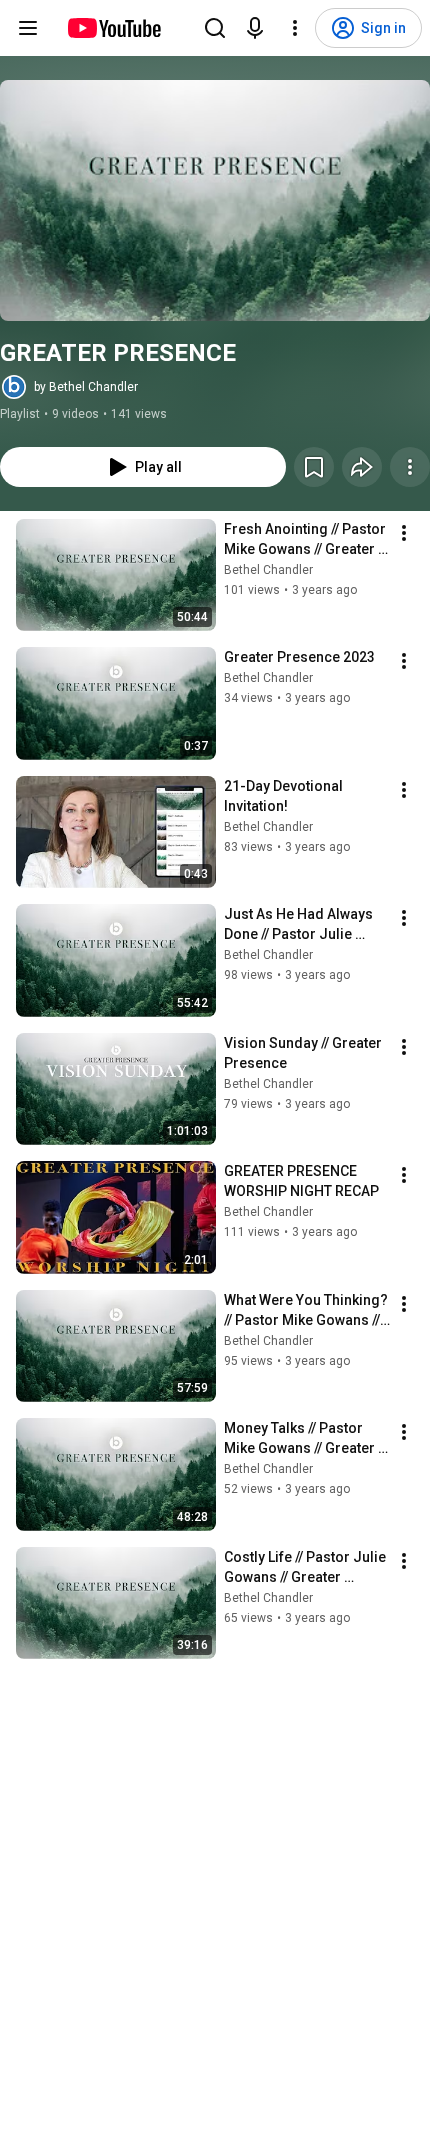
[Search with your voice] (255, 28)
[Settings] (295, 28)
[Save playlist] (314, 467)
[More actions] (410, 467)
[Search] (215, 28)
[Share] (362, 467)
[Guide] (28, 28)
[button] (215, 200)
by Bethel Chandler (86, 387)
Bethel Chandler (268, 570)
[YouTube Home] (113, 28)
